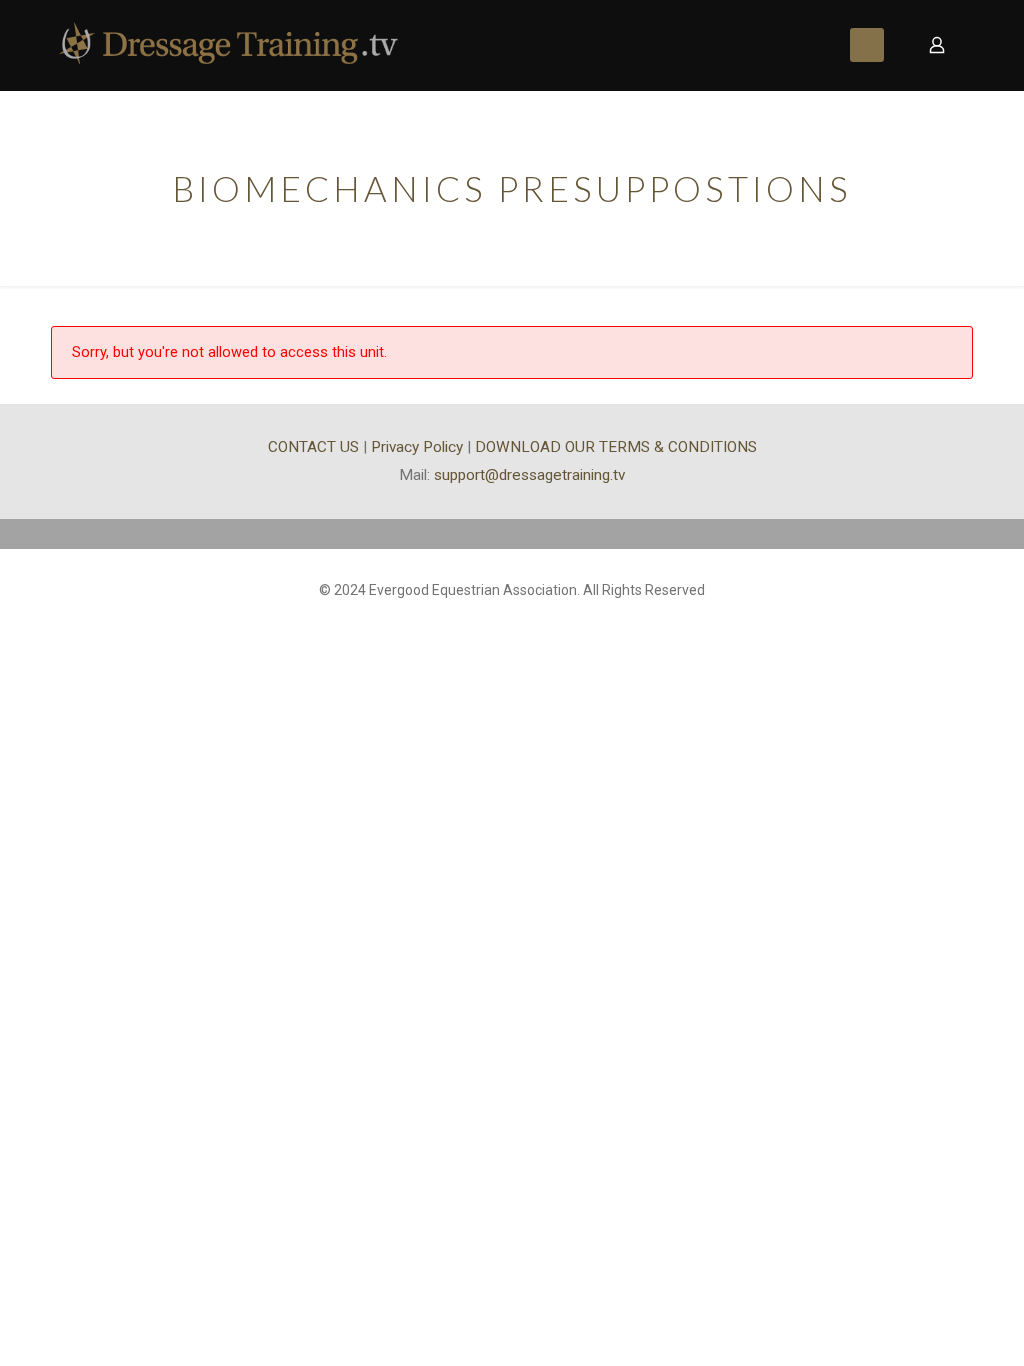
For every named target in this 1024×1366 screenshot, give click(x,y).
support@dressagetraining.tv (529, 475)
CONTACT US (313, 447)
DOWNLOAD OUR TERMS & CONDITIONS (616, 447)
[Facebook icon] (512, 621)
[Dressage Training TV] (228, 45)
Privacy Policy (417, 447)
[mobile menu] (867, 45)
